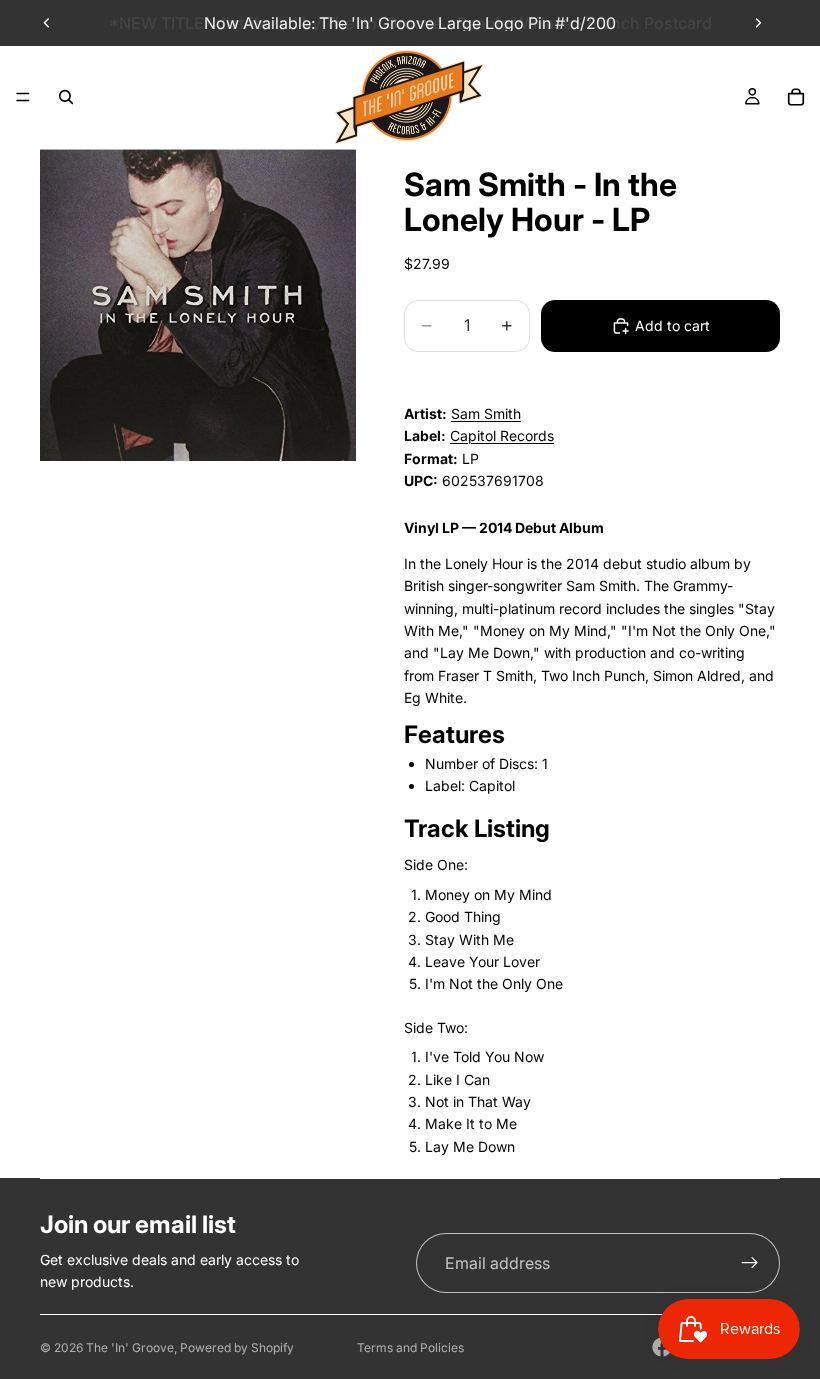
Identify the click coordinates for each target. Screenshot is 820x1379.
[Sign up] (750, 1263)
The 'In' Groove (130, 1347)
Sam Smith (486, 413)
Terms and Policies (410, 1347)
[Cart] (796, 97)
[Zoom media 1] (198, 305)
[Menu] (23, 97)
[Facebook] (662, 1347)
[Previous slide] (47, 23)
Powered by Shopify (237, 1347)
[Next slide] (758, 23)
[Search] (66, 97)
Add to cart (672, 325)
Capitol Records (502, 435)
